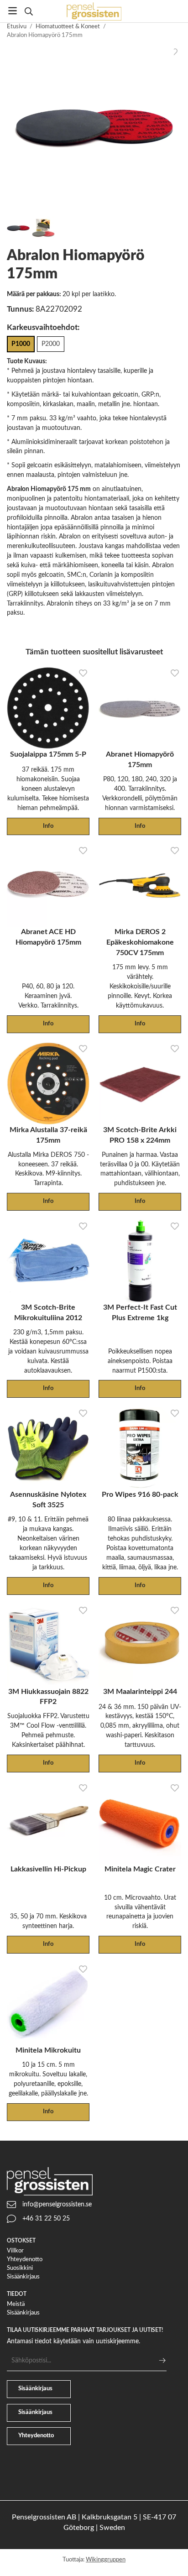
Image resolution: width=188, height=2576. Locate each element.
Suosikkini (20, 2268)
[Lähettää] (162, 2360)
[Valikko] (13, 11)
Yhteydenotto (25, 2260)
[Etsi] (29, 11)
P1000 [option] (21, 344)
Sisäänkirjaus (23, 2277)
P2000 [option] (51, 344)
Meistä (16, 2304)
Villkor (15, 2251)
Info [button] (48, 826)
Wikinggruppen (106, 2560)
